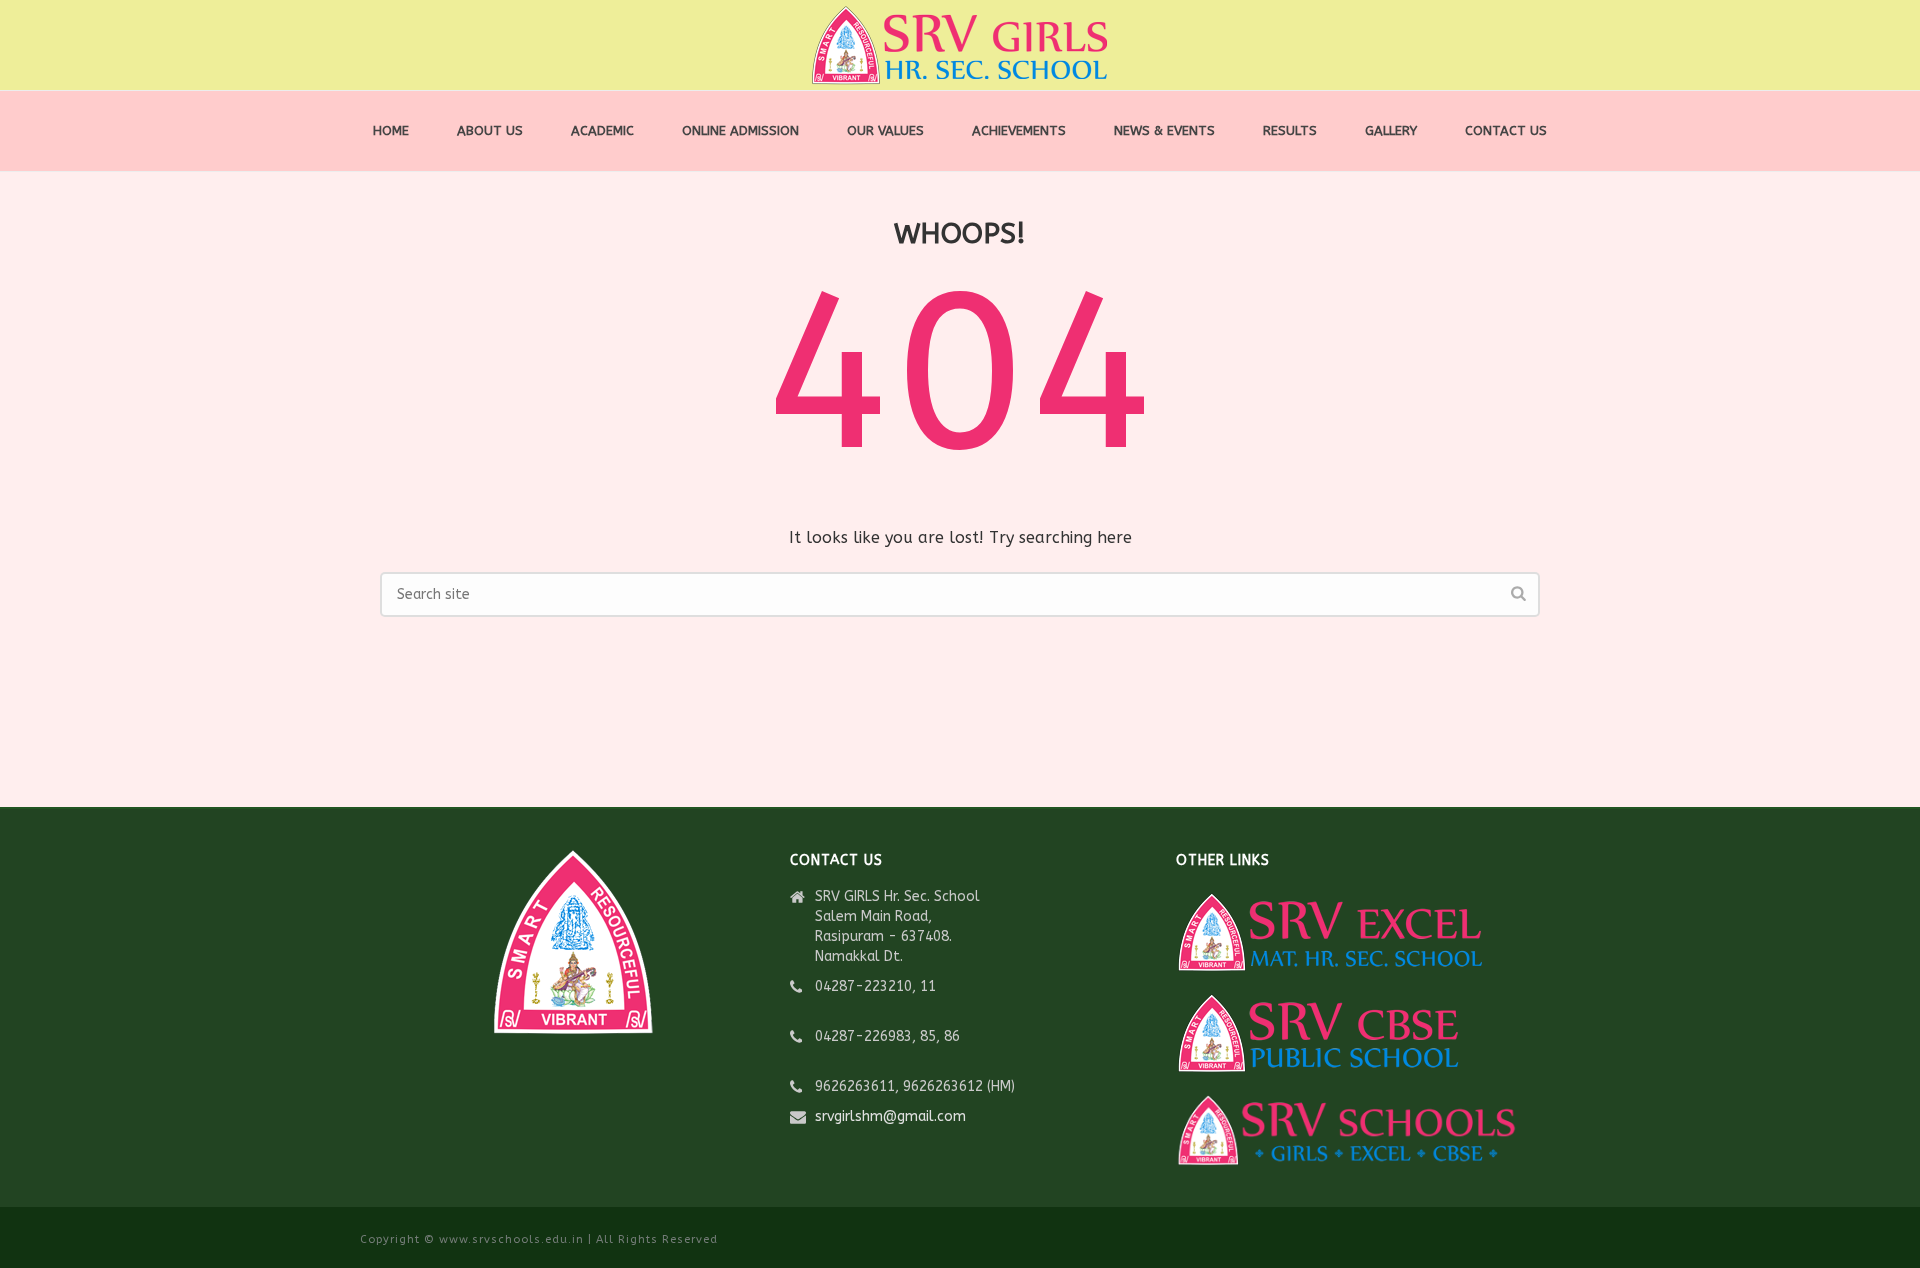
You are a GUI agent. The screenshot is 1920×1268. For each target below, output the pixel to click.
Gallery (1391, 130)
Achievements (1019, 130)
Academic (602, 130)
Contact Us (1506, 130)
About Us (490, 130)
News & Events (1164, 130)
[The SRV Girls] (960, 45)
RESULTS (1290, 130)
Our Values (885, 130)
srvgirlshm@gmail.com (890, 1116)
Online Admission (740, 130)
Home (391, 130)
